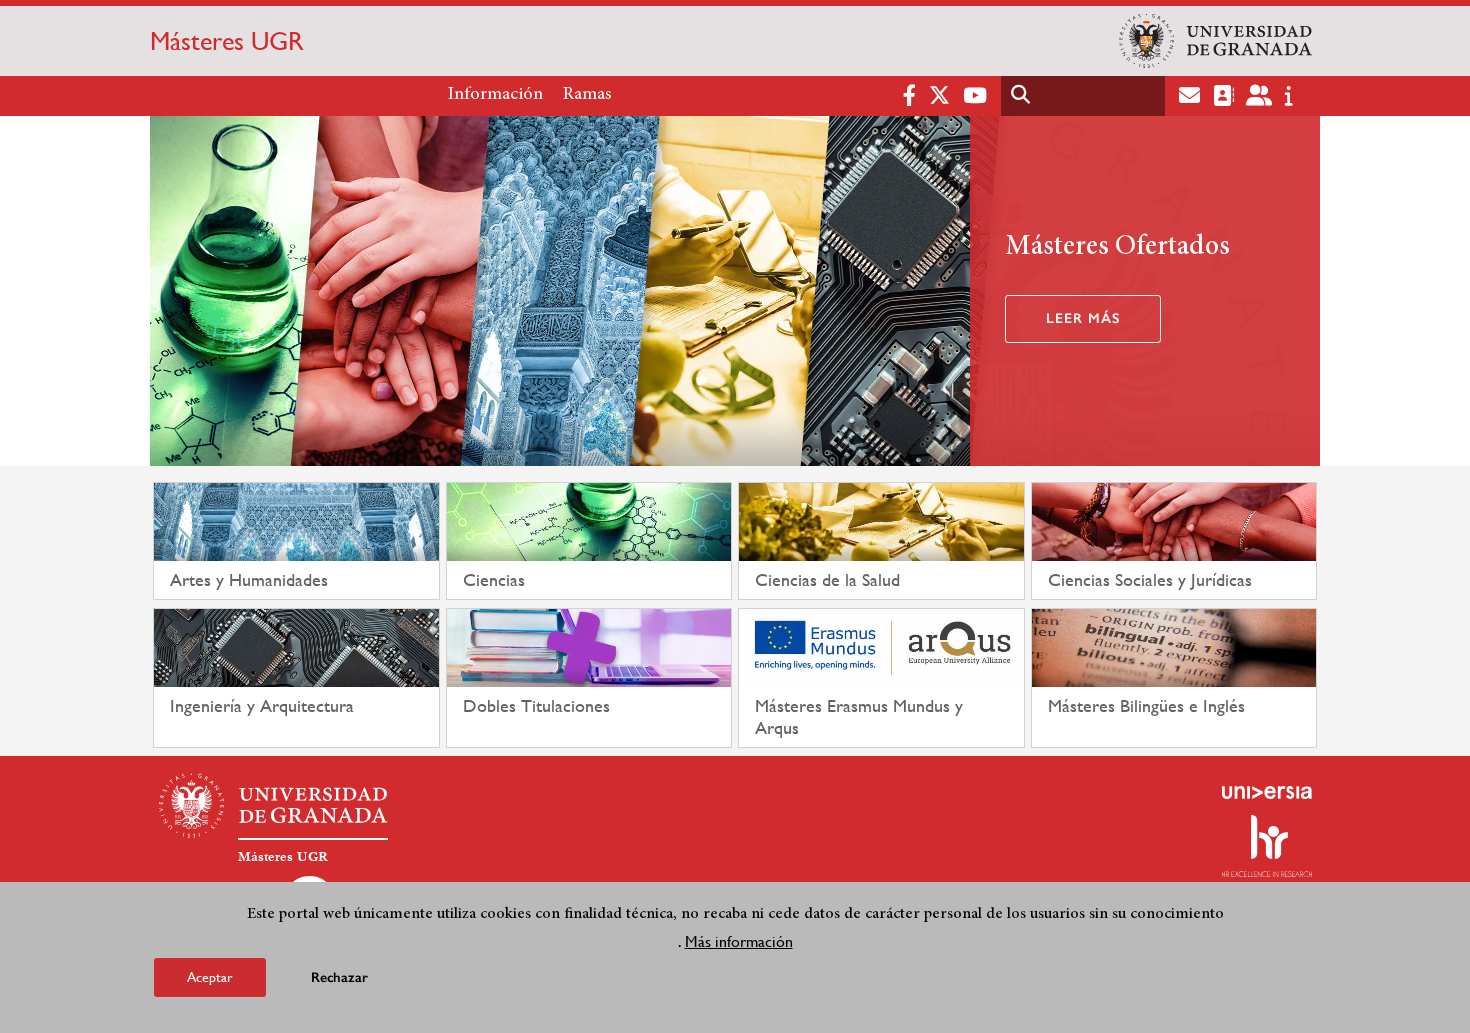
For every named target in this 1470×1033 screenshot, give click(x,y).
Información (495, 95)
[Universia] (1267, 792)
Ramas (587, 95)
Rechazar (339, 977)
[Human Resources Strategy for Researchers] (1267, 846)
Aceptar (210, 977)
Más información (739, 941)
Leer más (1083, 318)
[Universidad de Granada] (1215, 41)
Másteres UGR (227, 41)
